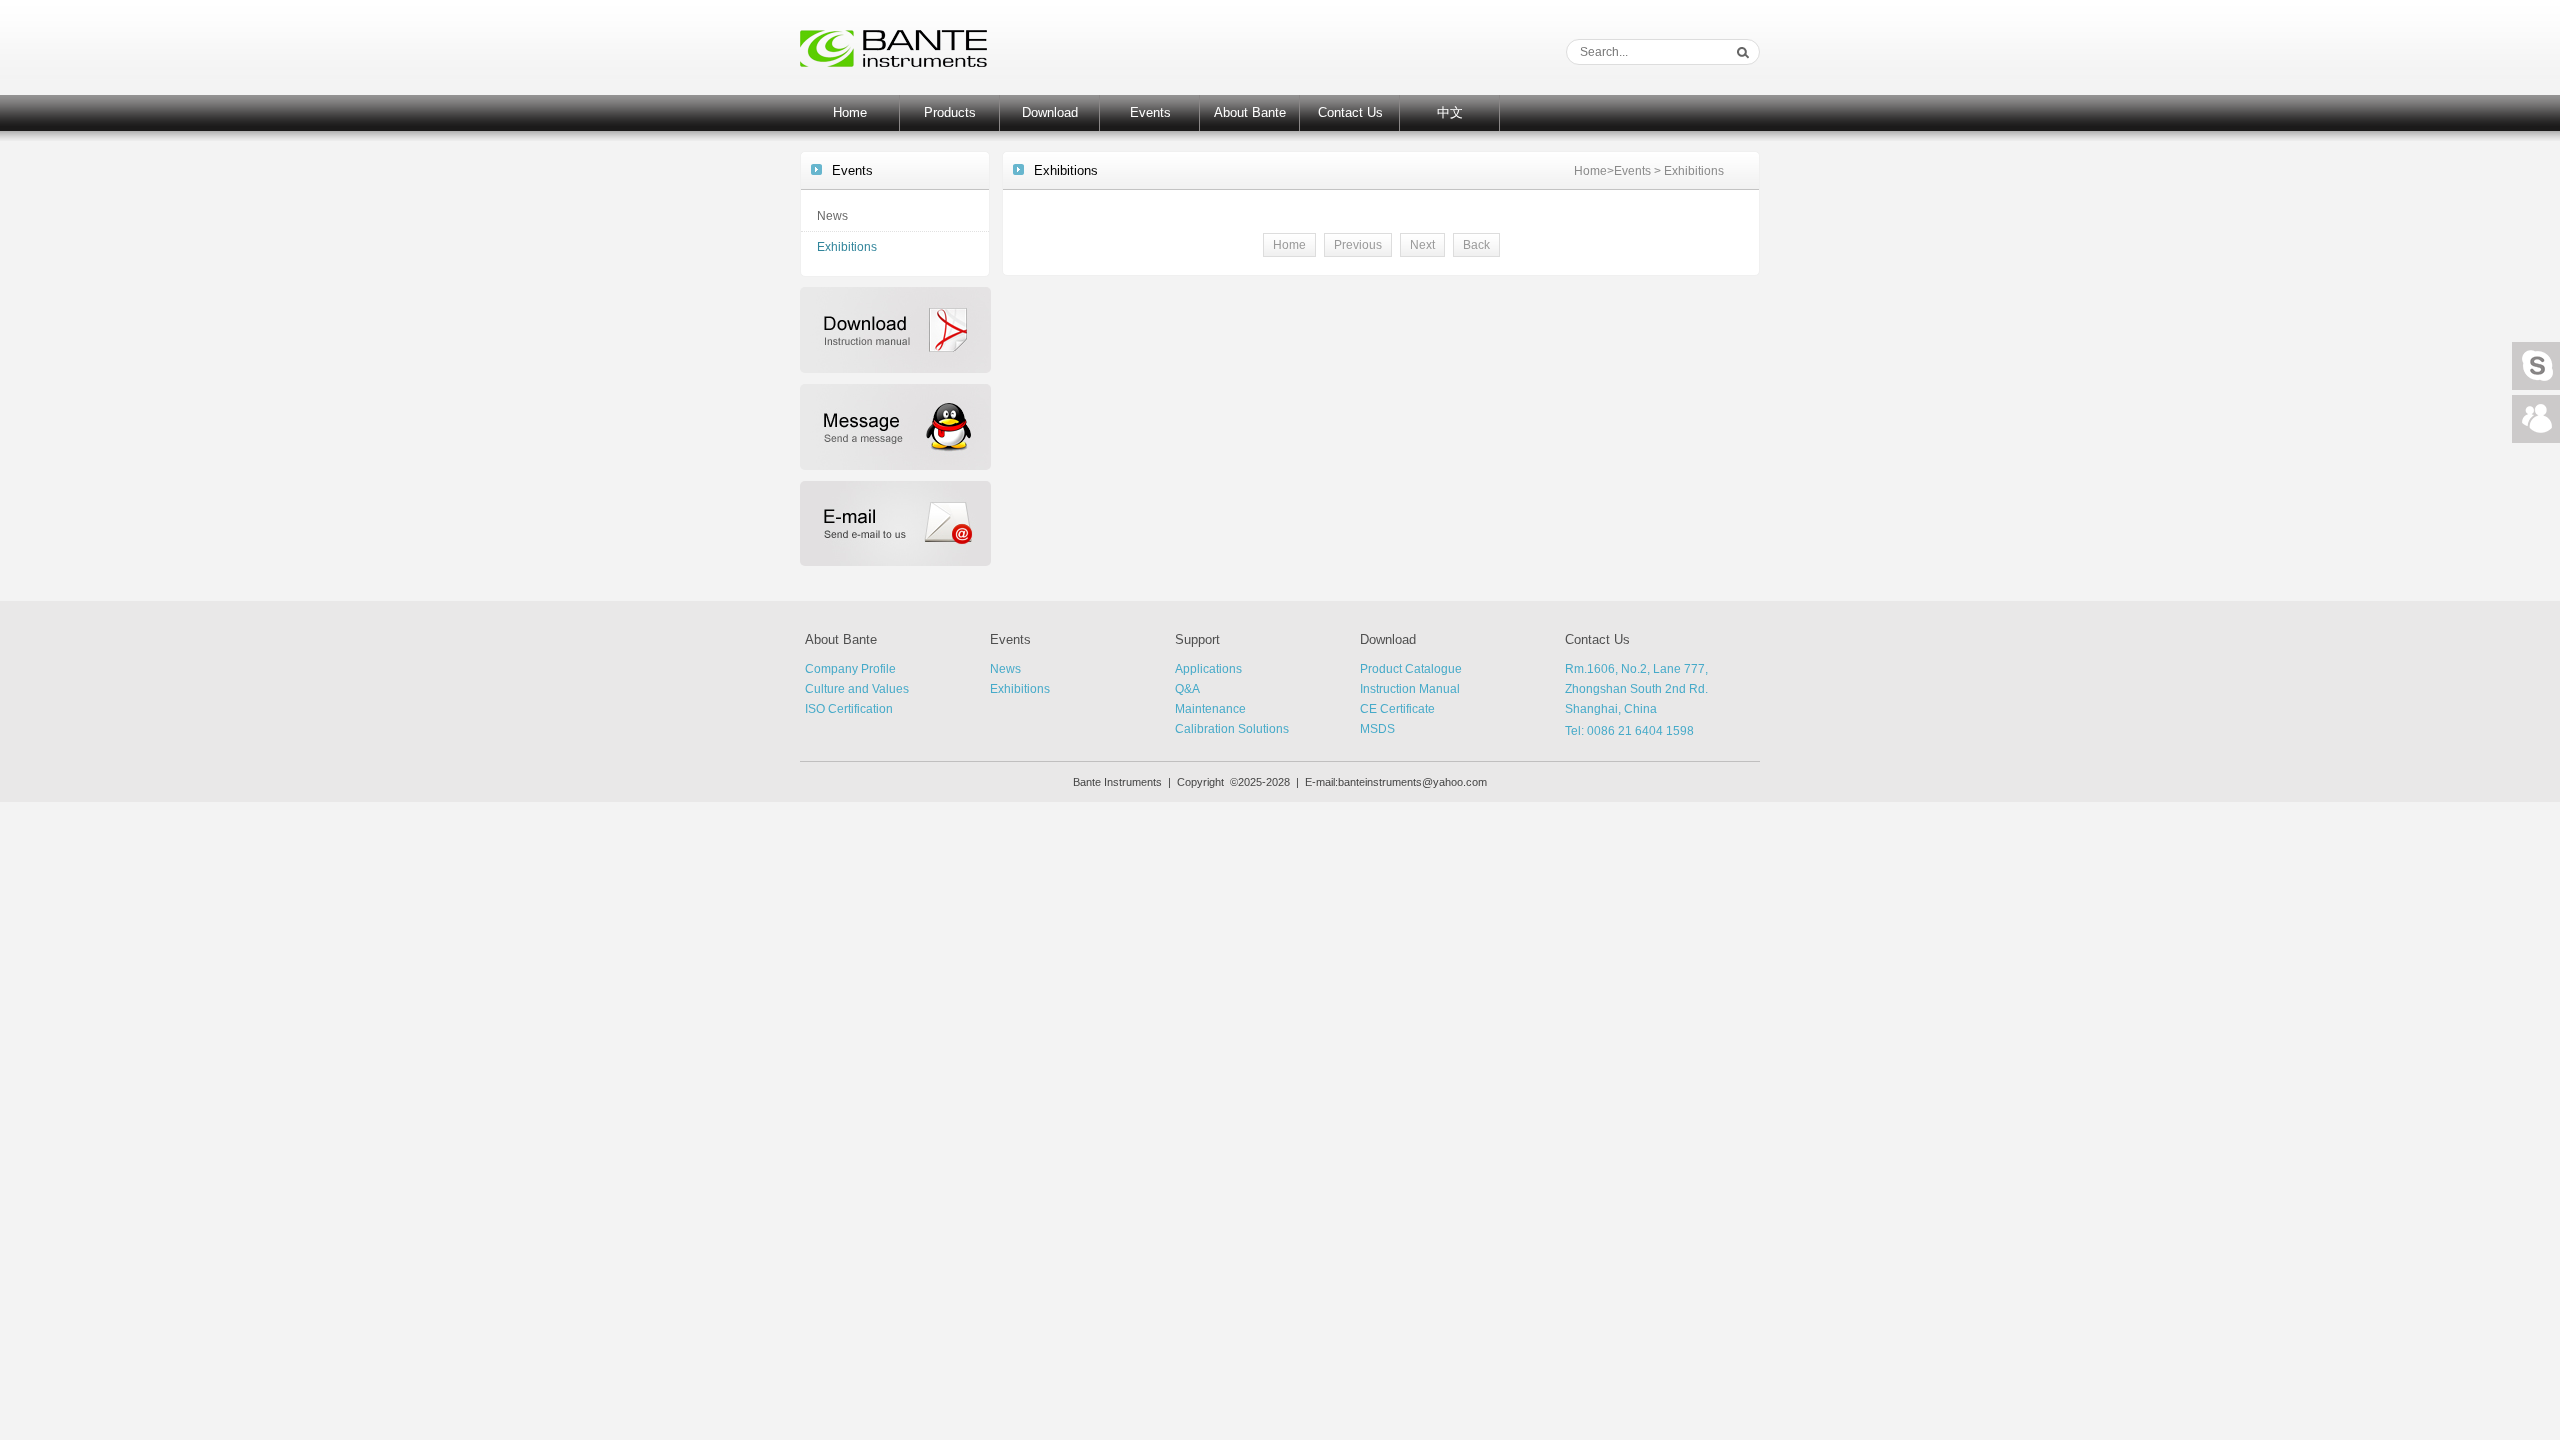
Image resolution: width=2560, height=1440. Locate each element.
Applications (1208, 669)
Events (1150, 112)
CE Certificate (1397, 709)
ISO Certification (849, 709)
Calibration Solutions (1232, 729)
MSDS (1377, 729)
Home (850, 112)
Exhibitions (847, 247)
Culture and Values (857, 689)
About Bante (1250, 112)
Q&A (1187, 689)
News (832, 216)
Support (1197, 639)
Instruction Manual (1410, 689)
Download (1050, 112)
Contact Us (1350, 112)
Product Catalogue (1411, 669)
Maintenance (1210, 709)
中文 (1450, 112)
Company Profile (850, 669)
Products (950, 112)
